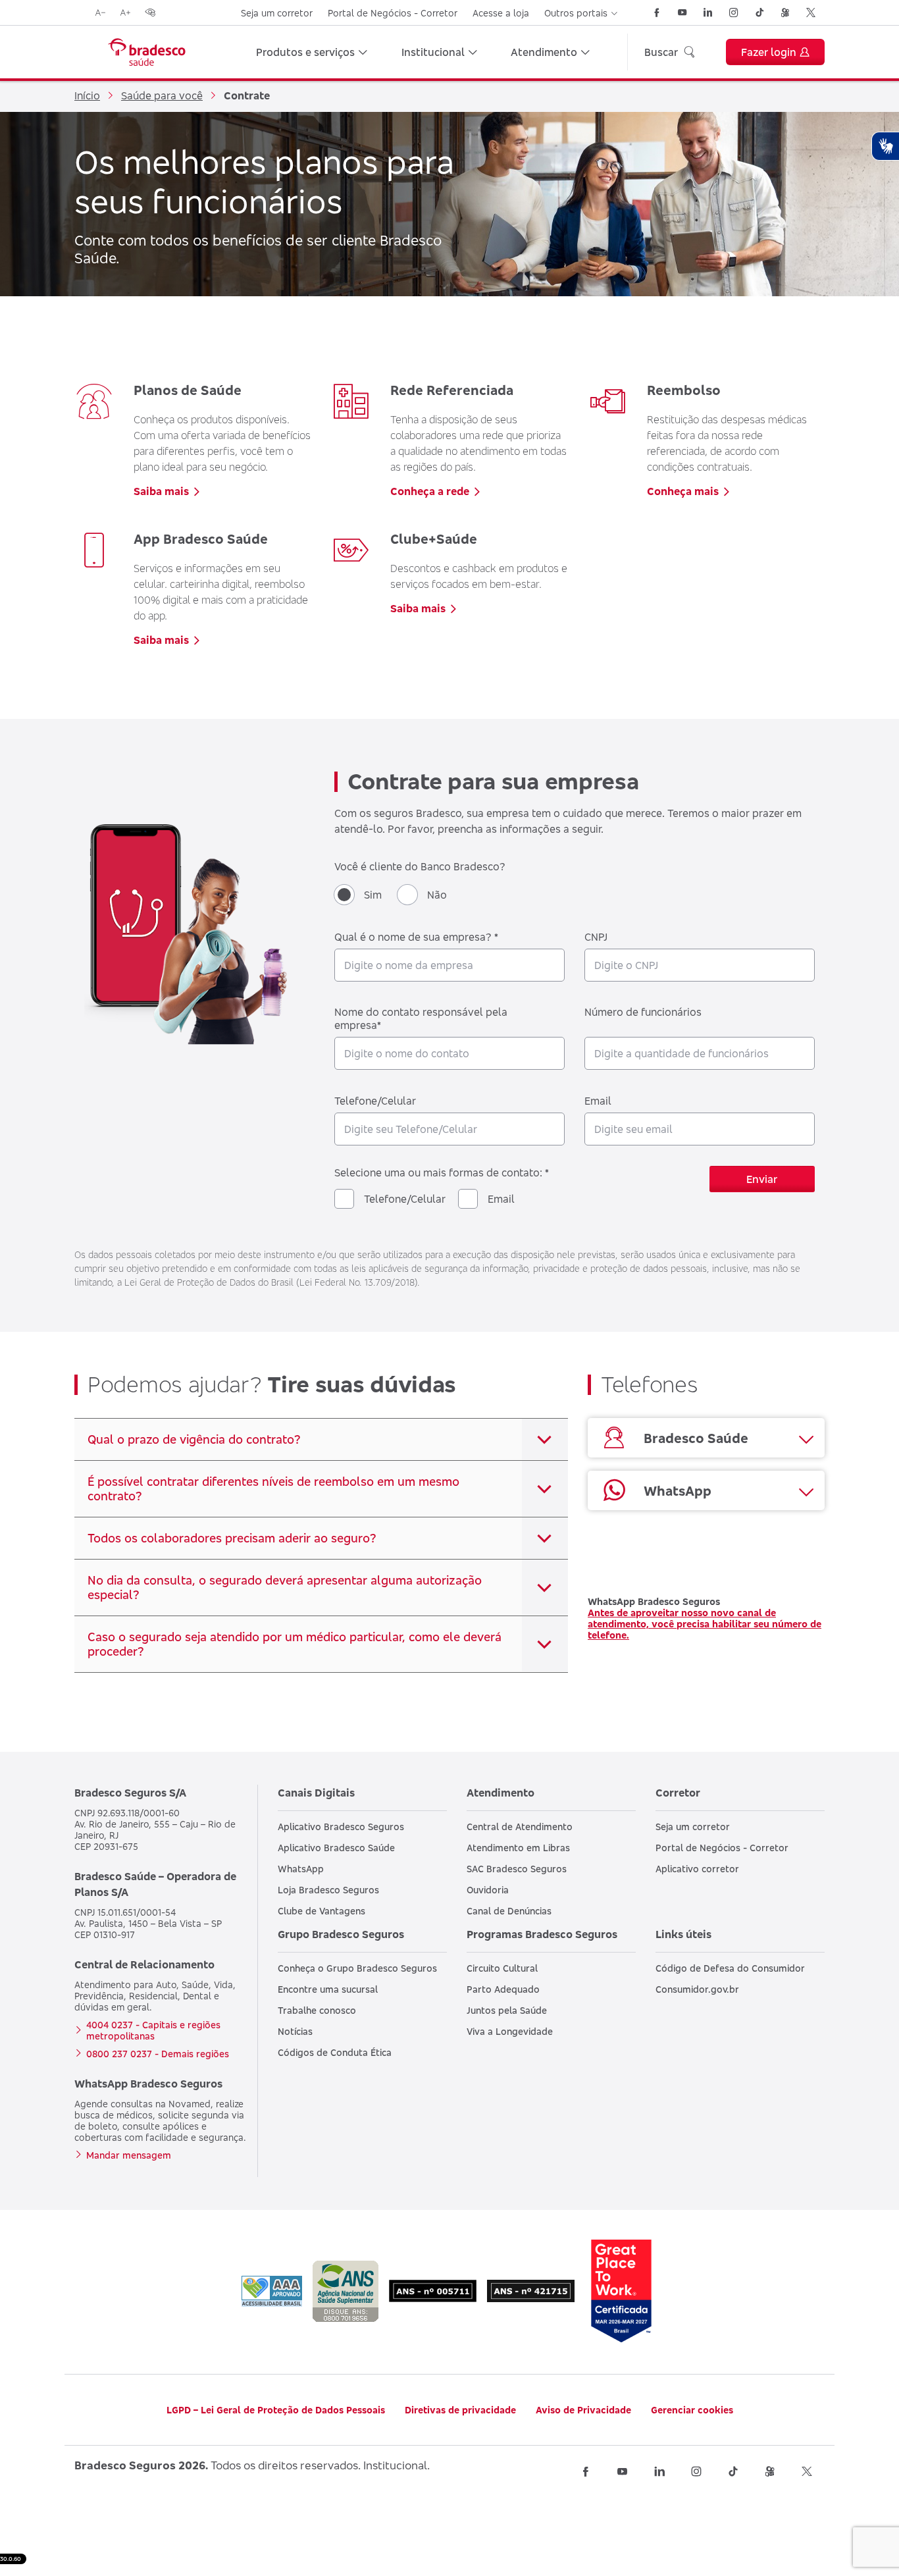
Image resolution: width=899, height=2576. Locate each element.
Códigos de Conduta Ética (335, 2052)
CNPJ (596, 937)
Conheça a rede (430, 491)
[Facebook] (657, 13)
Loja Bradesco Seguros (328, 1890)
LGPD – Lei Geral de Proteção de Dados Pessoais (276, 2410)
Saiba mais (161, 491)
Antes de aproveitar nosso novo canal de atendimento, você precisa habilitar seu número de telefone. (705, 1624)
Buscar (661, 52)
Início (87, 95)
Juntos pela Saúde (507, 2010)
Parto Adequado (503, 1989)
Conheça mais (683, 491)
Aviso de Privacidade (583, 2410)
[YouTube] (682, 13)
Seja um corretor (277, 13)
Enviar (762, 1179)
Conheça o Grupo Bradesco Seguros (357, 1968)
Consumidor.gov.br (697, 1989)
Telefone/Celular (375, 1101)
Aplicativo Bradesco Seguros (341, 1827)
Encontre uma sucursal (328, 1989)
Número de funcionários (643, 1012)
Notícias (295, 2031)
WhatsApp (301, 1869)
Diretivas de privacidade (460, 2410)
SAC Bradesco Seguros (517, 1869)
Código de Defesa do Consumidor (730, 1968)
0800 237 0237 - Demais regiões (158, 2054)
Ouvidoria (488, 1890)
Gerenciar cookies (692, 2410)
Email (598, 1101)
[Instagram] (734, 13)
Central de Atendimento (520, 1827)
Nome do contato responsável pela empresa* (421, 1018)
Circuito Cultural (502, 1968)
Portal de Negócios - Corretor (393, 13)
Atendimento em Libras (518, 1848)
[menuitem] (312, 52)
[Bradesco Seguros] (147, 52)
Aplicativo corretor (697, 1869)
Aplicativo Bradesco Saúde (336, 1848)
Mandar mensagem (129, 2155)
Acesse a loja (501, 13)
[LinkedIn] (708, 13)
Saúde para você (162, 95)
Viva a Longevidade (510, 2031)
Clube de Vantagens (321, 1911)
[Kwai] (785, 13)
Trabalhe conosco (317, 2010)
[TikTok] (759, 13)
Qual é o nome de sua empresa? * (416, 937)
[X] (811, 13)
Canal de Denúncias (509, 1911)
